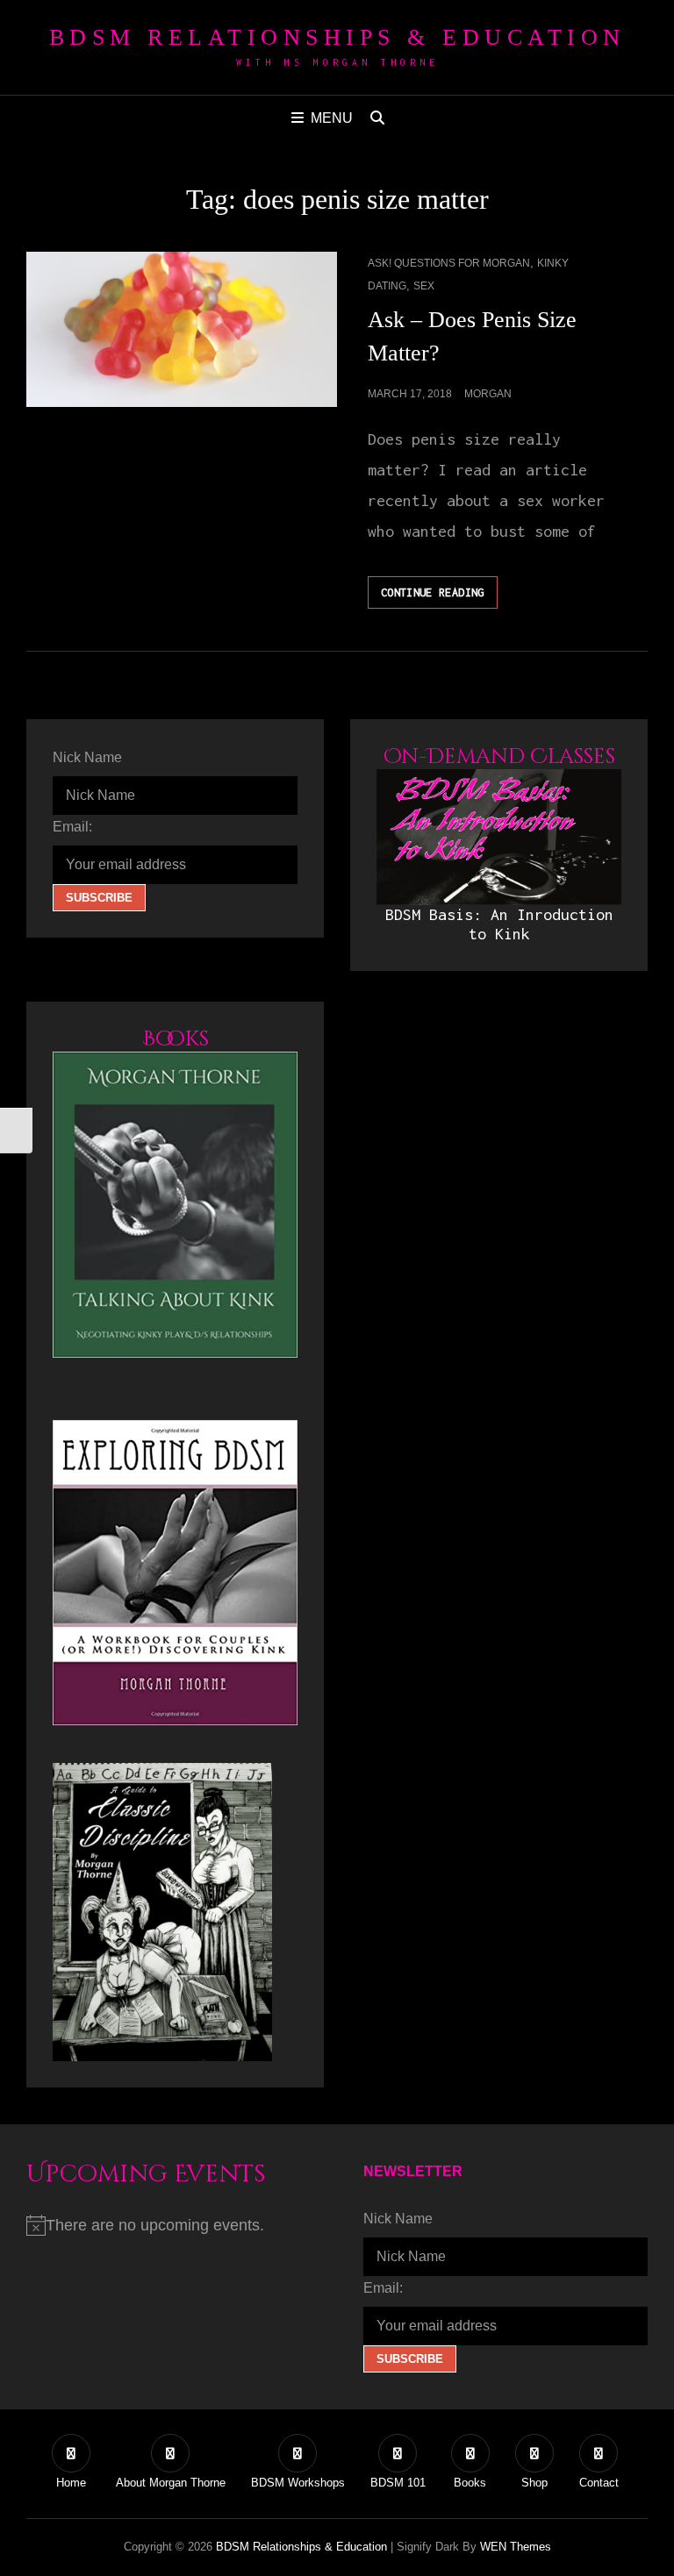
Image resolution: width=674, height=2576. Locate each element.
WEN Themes (516, 2547)
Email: (72, 827)
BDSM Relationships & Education (337, 37)
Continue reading (439, 597)
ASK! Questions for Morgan (449, 263)
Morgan (488, 394)
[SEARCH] (377, 118)
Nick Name (87, 757)
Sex (424, 286)
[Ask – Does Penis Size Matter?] (182, 329)
